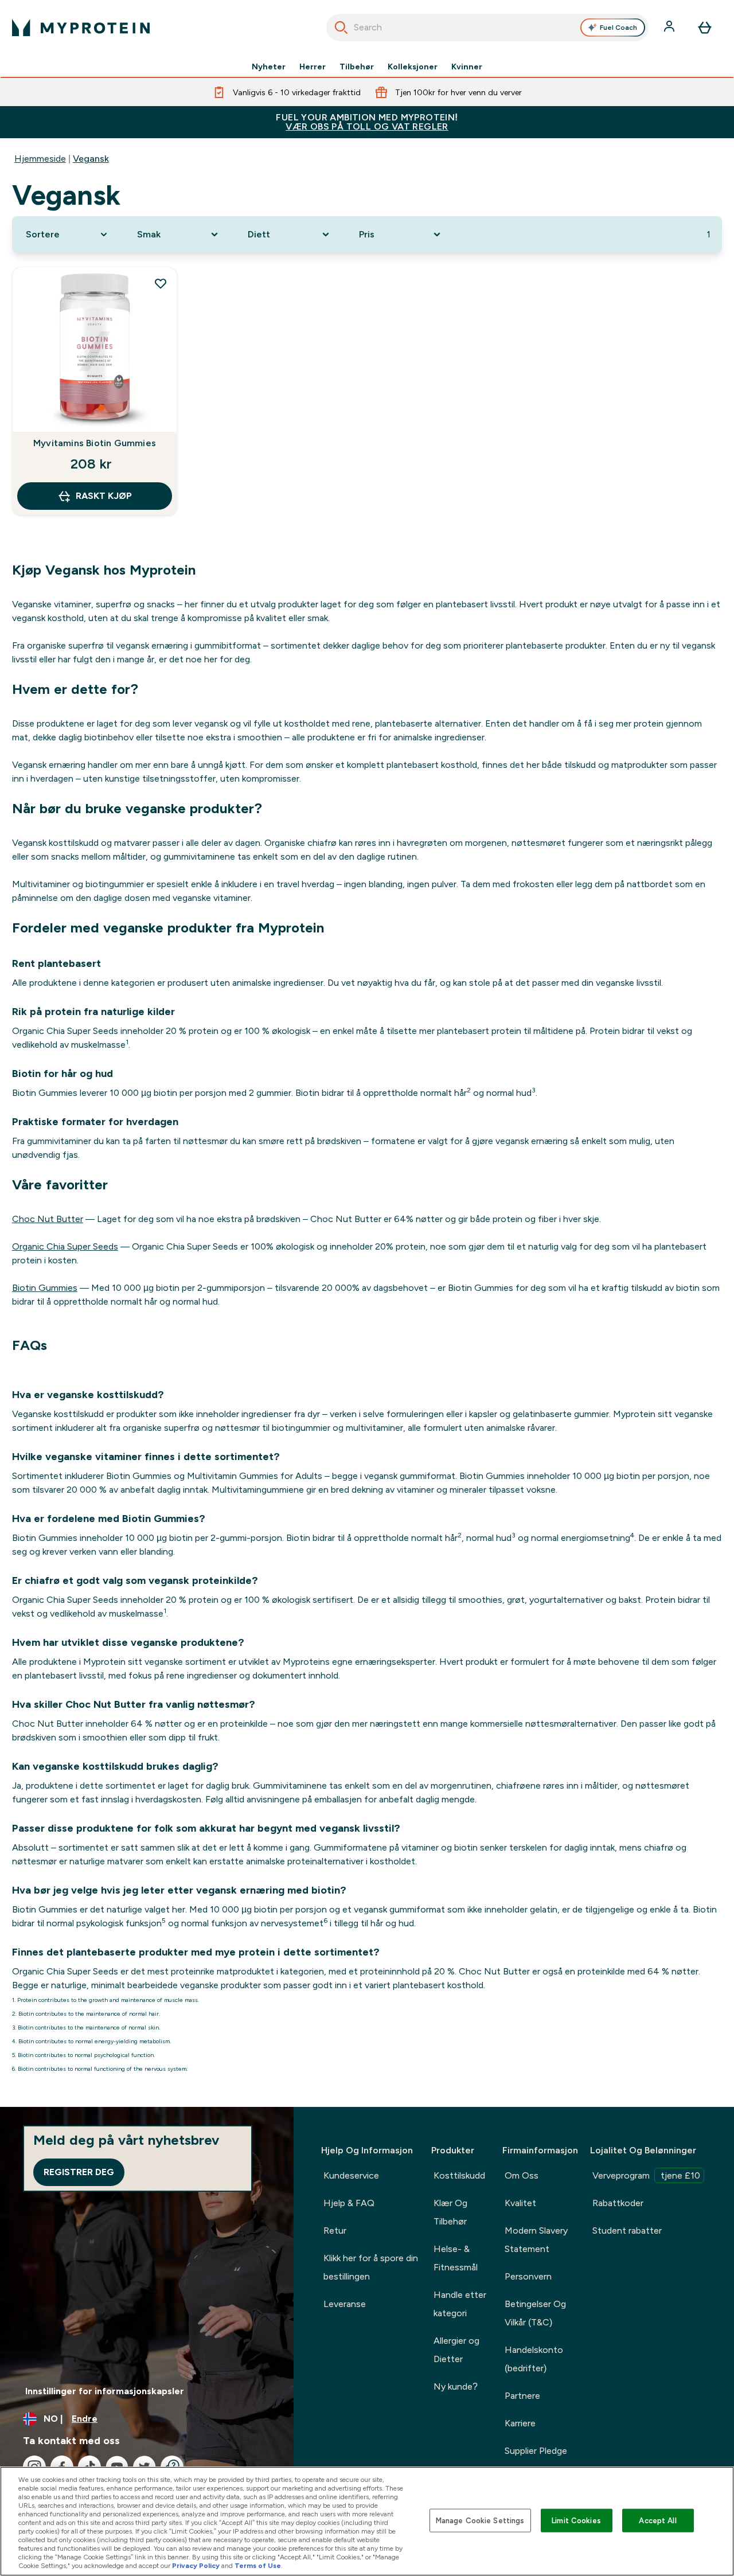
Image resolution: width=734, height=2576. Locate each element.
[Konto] (670, 28)
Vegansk (91, 159)
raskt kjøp (104, 496)
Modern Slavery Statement (536, 2240)
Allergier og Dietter (456, 2350)
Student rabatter (627, 2230)
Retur (335, 2230)
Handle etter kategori (460, 2304)
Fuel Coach (618, 28)
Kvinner (467, 67)
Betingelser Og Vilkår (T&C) (535, 2313)
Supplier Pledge (536, 2451)
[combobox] (488, 28)
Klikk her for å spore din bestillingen (371, 2267)
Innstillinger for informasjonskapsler (105, 2391)
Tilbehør (357, 67)
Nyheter (269, 67)
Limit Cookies (576, 2520)
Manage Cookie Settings (480, 2520)
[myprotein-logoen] (81, 28)
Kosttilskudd (459, 2175)
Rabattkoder (618, 2203)
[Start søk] (341, 28)
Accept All (657, 2520)
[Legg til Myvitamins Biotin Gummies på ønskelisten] (161, 283)
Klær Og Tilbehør (450, 2212)
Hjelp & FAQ (349, 2203)
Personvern (528, 2276)
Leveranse (345, 2304)
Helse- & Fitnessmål (456, 2258)
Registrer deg (79, 2172)
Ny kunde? (456, 2386)
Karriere (520, 2423)
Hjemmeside (40, 159)
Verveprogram (646, 2175)
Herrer (313, 67)
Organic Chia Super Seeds (65, 1246)
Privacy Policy (196, 2566)
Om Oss (522, 2175)
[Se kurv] (705, 28)
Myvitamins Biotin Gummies (95, 443)
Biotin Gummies (45, 1288)
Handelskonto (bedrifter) (534, 2359)
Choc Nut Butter (48, 1219)
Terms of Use (258, 2566)
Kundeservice (351, 2175)
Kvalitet (520, 2203)
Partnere (522, 2396)
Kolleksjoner (413, 67)
